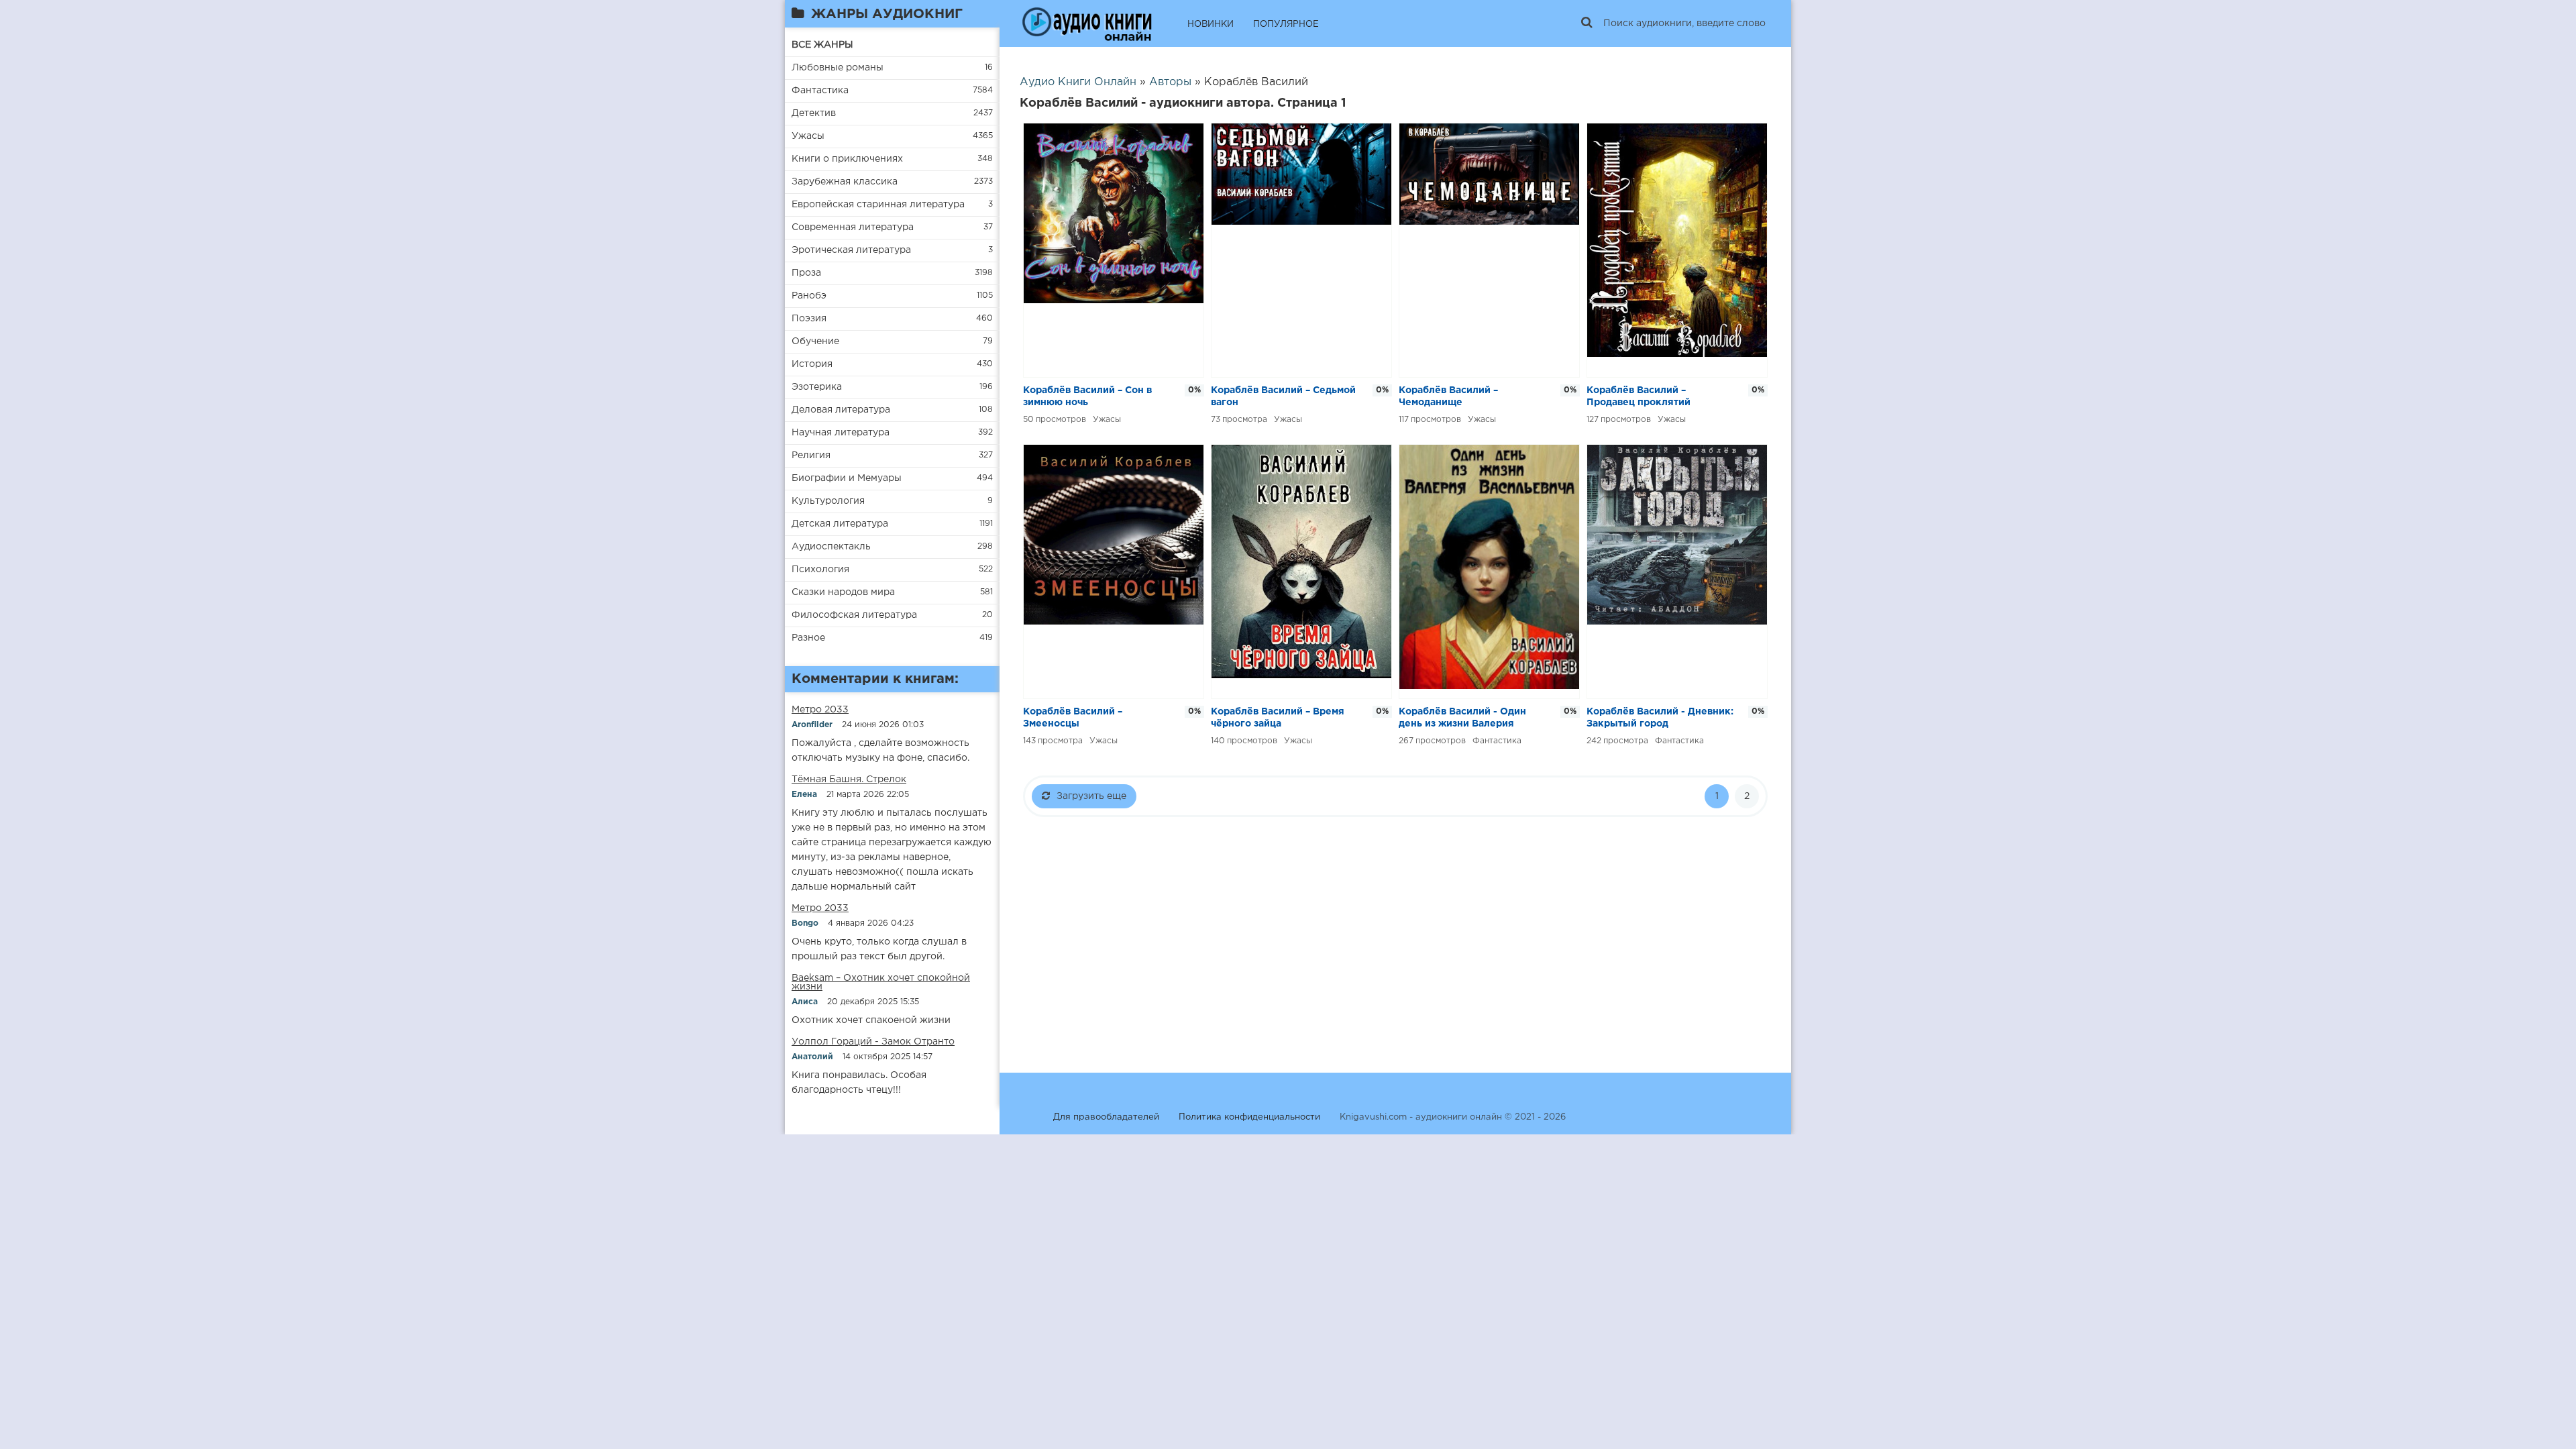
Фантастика (820, 91)
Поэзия (809, 319)
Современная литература (853, 227)
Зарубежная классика (845, 182)
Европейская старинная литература (878, 205)
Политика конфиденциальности (1249, 1117)
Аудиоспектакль (831, 547)
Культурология (828, 501)
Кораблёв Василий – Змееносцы (1073, 718)
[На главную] (1087, 23)
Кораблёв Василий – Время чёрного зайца (1278, 718)
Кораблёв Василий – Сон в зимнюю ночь (1087, 396)
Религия (811, 455)
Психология (820, 570)
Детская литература (840, 524)
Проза (806, 273)
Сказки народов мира (843, 592)
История (812, 364)
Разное (808, 638)
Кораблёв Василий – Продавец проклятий (1639, 396)
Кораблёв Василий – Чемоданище (1448, 396)
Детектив (814, 113)
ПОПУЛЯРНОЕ (1286, 24)
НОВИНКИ (1211, 24)
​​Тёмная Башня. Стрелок (849, 780)
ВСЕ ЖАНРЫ (822, 45)
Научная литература (841, 433)
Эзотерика (817, 387)
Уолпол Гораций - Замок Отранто (873, 1042)
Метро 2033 (820, 710)
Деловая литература (841, 410)
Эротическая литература (851, 250)
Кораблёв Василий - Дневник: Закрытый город (1660, 718)
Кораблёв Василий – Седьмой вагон (1283, 396)
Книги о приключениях (847, 159)
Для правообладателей (1106, 1117)
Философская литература (854, 615)
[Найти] (1587, 23)
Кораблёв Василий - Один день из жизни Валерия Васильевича (1462, 719)
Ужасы (808, 136)
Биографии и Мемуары (847, 478)
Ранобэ (809, 296)
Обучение (815, 341)
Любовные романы (838, 68)
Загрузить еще (1091, 796)
